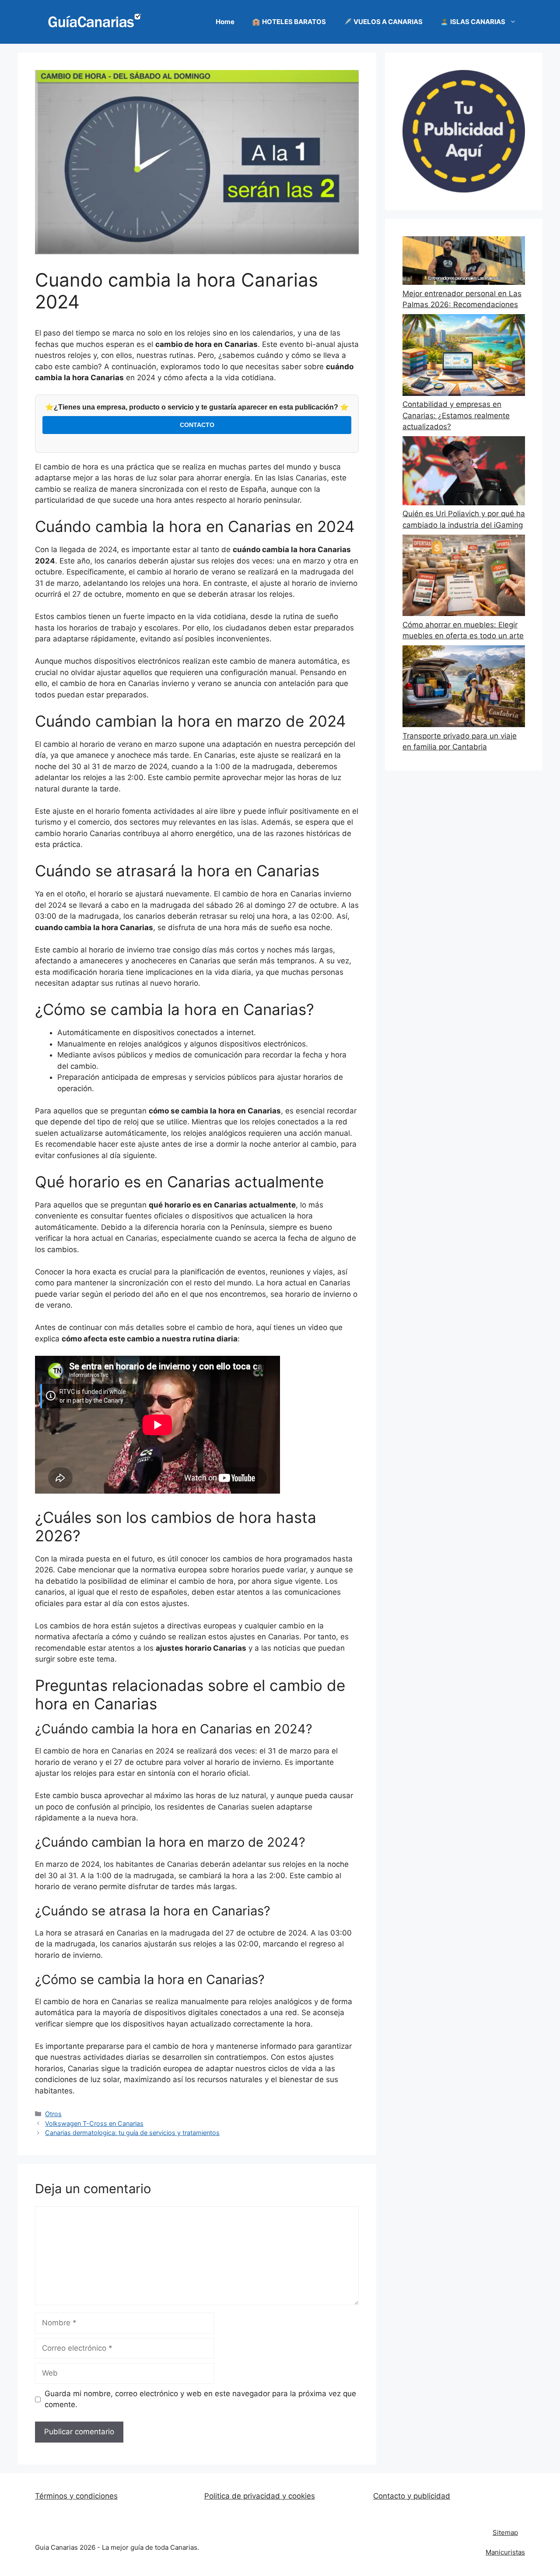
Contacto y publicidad (412, 2496)
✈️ (383, 22)
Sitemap (505, 2532)
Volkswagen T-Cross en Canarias (94, 2123)
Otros (53, 2114)
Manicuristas (505, 2552)
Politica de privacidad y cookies (260, 2496)
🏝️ (473, 22)
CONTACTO (197, 425)
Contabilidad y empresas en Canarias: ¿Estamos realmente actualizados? (456, 415)
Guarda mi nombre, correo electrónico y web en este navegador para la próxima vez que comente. (200, 2399)
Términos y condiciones (76, 2496)
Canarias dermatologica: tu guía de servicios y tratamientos (132, 2133)
